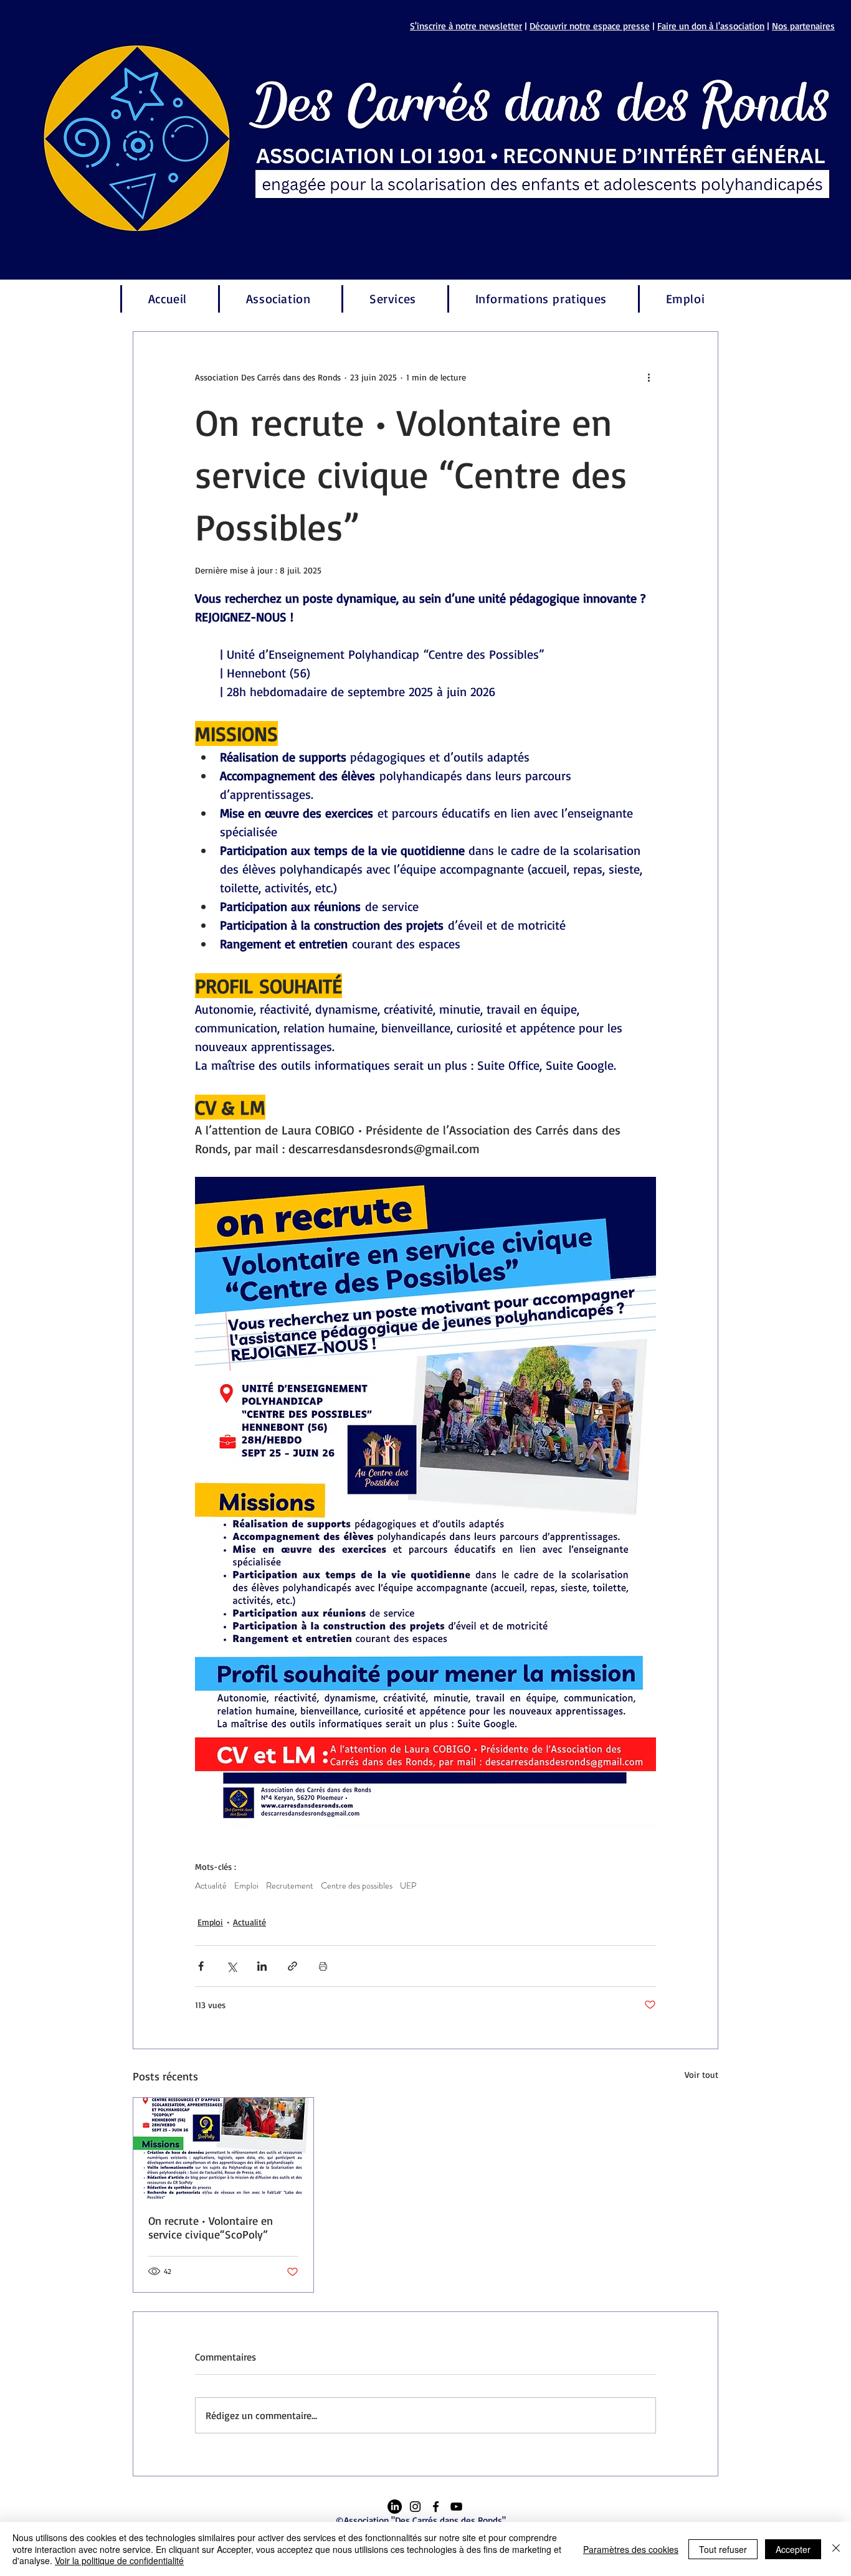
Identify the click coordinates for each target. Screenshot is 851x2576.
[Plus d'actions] (649, 377)
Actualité (211, 1886)
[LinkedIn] (395, 2507)
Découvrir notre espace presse (590, 26)
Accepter (793, 2549)
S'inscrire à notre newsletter (466, 26)
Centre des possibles (357, 1886)
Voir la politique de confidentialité (119, 2560)
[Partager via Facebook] (201, 1966)
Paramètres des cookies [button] (631, 2549)
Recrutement (290, 1886)
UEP (408, 1886)
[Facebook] (436, 2507)
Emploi (246, 1886)
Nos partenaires (803, 26)
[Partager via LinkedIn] (262, 1966)
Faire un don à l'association (711, 26)
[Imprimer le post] (323, 1966)
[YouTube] (456, 2507)
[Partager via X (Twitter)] (231, 1966)
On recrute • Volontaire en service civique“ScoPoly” (211, 2227)
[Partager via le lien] (292, 1966)
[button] (277, 299)
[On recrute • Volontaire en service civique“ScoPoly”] (223, 2148)
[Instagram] (415, 2507)
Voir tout (701, 2074)
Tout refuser (723, 2549)
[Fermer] (836, 2549)
